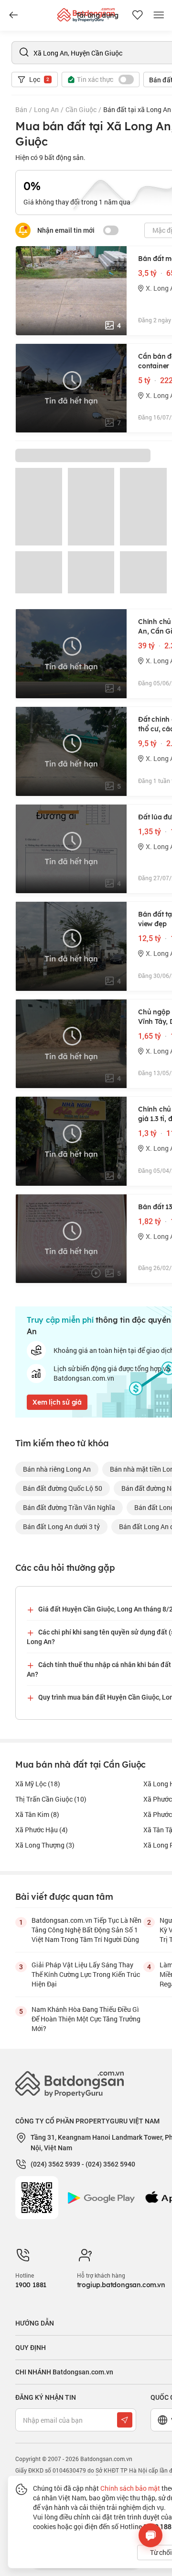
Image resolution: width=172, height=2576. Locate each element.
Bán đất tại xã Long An (137, 109)
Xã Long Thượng (45, 1845)
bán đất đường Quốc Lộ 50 (63, 1488)
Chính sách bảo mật (130, 2488)
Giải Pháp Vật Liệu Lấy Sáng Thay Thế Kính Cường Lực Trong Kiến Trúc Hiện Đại (86, 1974)
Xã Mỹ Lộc (38, 1784)
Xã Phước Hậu (42, 1830)
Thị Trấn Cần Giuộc (51, 1799)
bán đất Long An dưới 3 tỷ (61, 1526)
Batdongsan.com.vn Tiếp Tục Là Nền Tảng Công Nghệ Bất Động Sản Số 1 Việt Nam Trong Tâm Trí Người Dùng (86, 1930)
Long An (46, 109)
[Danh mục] (13, 15)
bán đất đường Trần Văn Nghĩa (69, 1507)
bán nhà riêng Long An (57, 1469)
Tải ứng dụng (97, 15)
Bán (21, 109)
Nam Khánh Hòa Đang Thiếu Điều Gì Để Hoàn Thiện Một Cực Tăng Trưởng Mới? (86, 2019)
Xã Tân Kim (37, 1814)
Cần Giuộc (81, 109)
